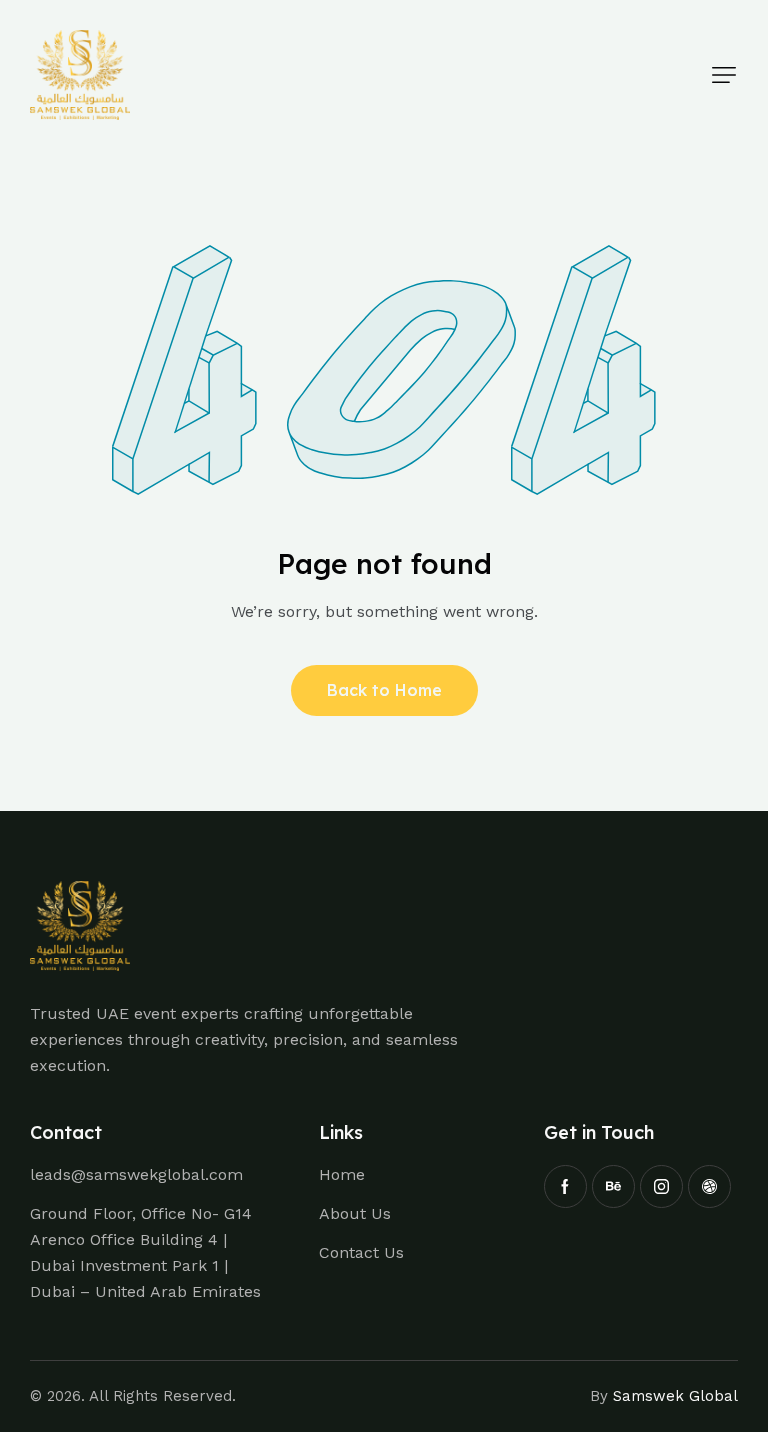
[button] (724, 75)
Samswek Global (675, 1396)
